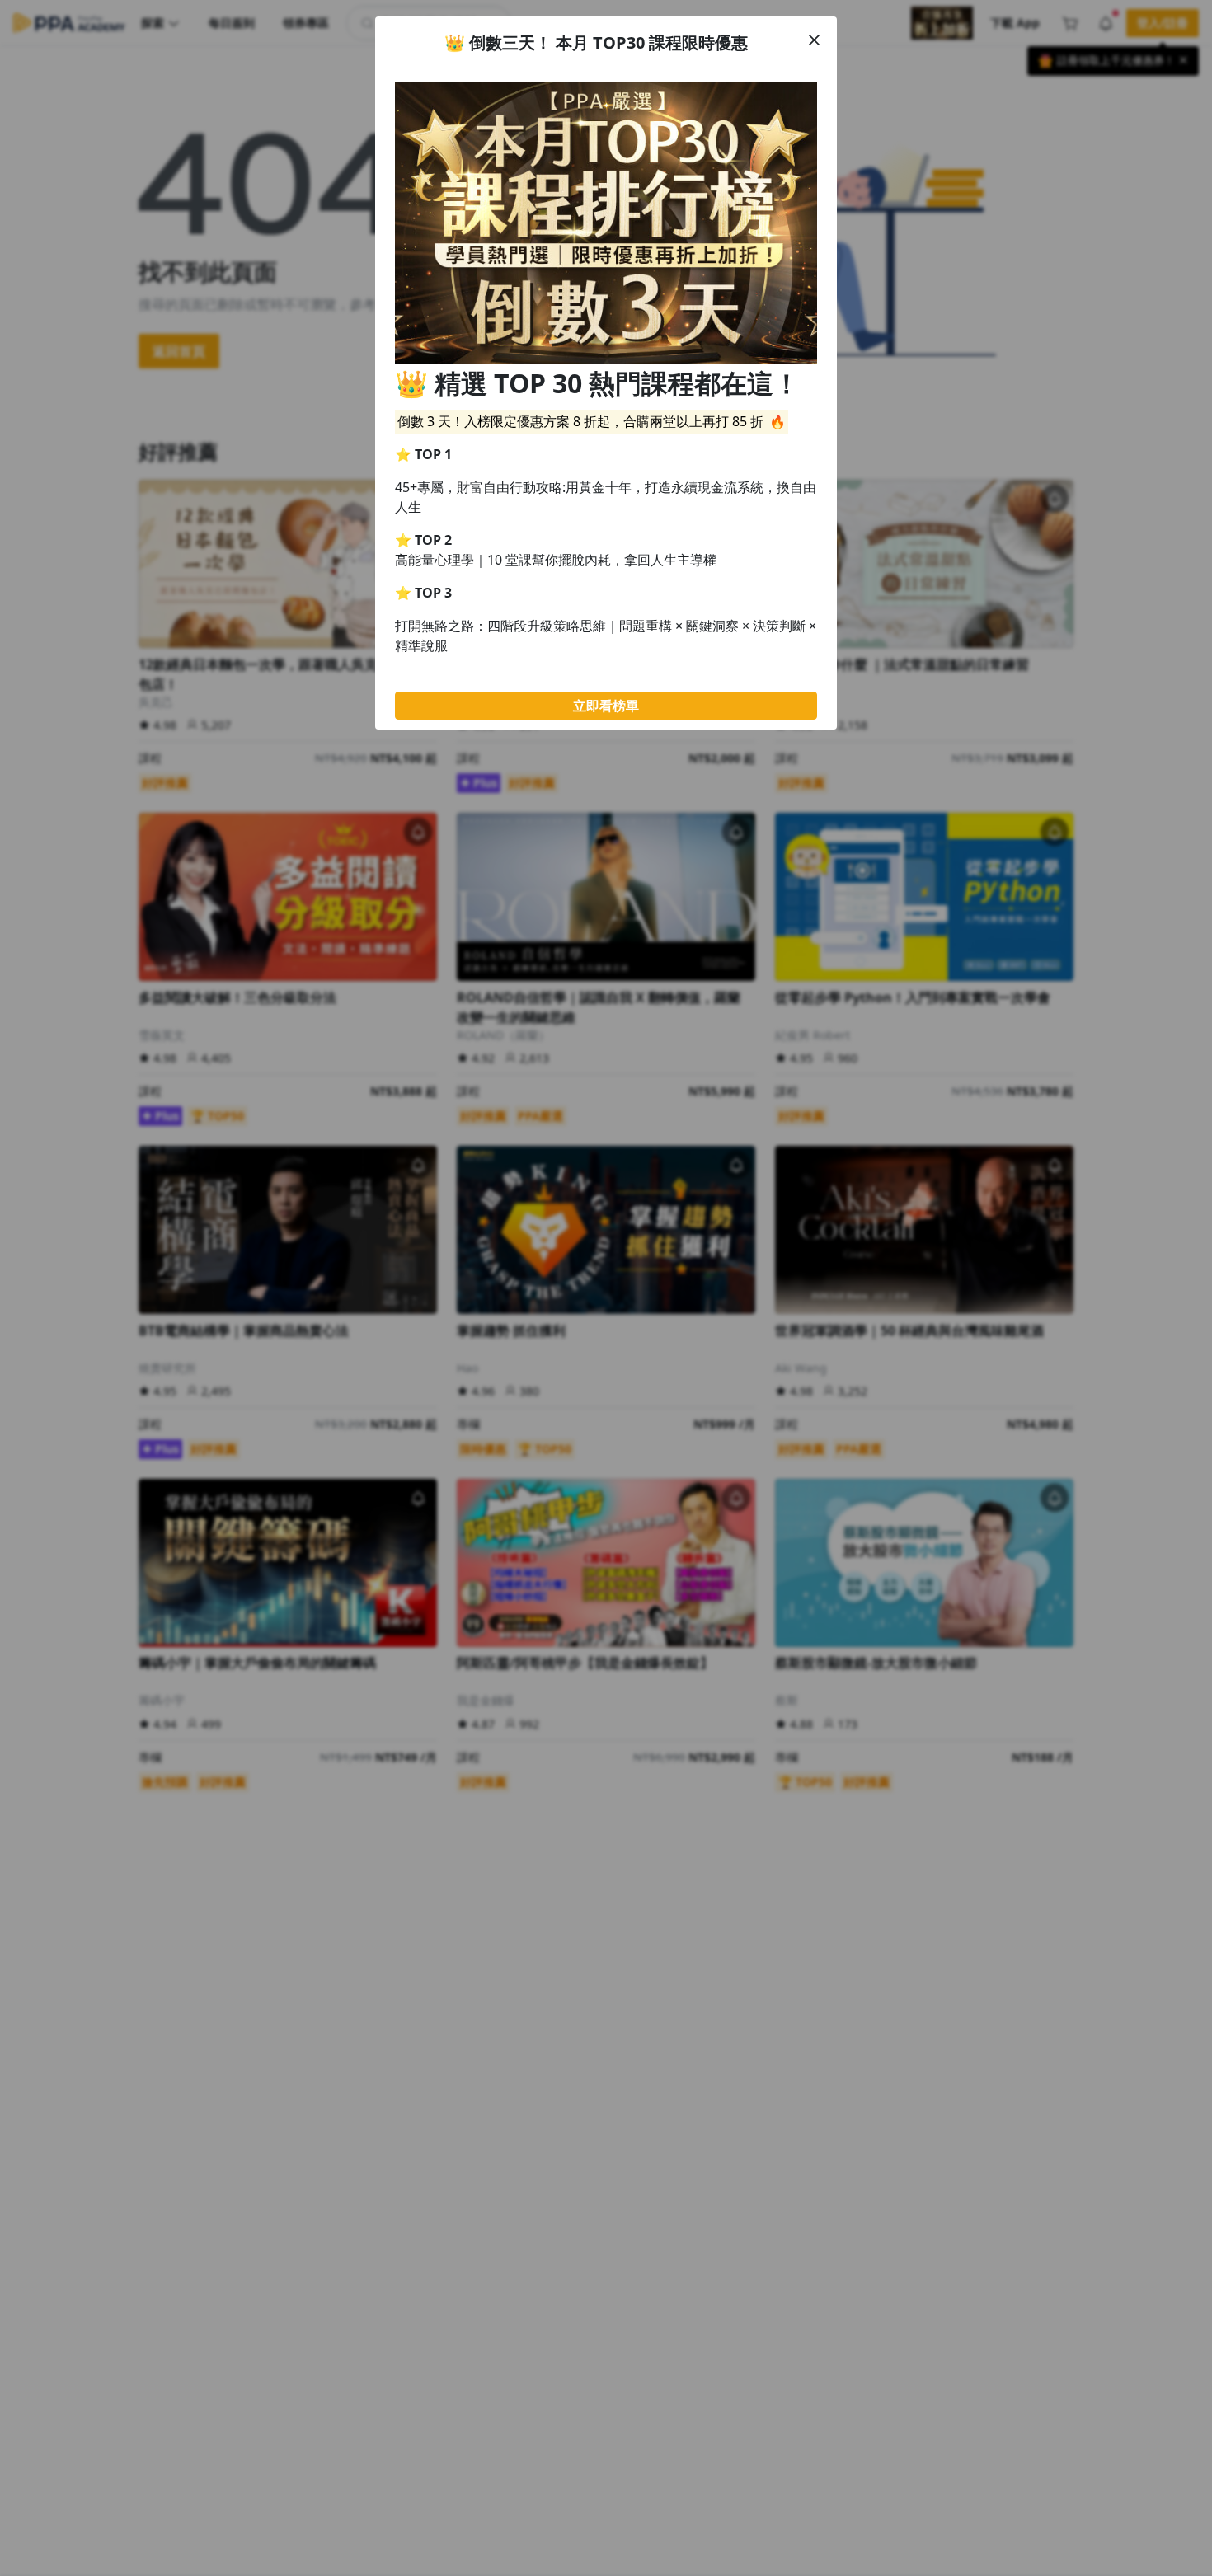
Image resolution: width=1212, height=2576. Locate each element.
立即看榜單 (606, 706)
